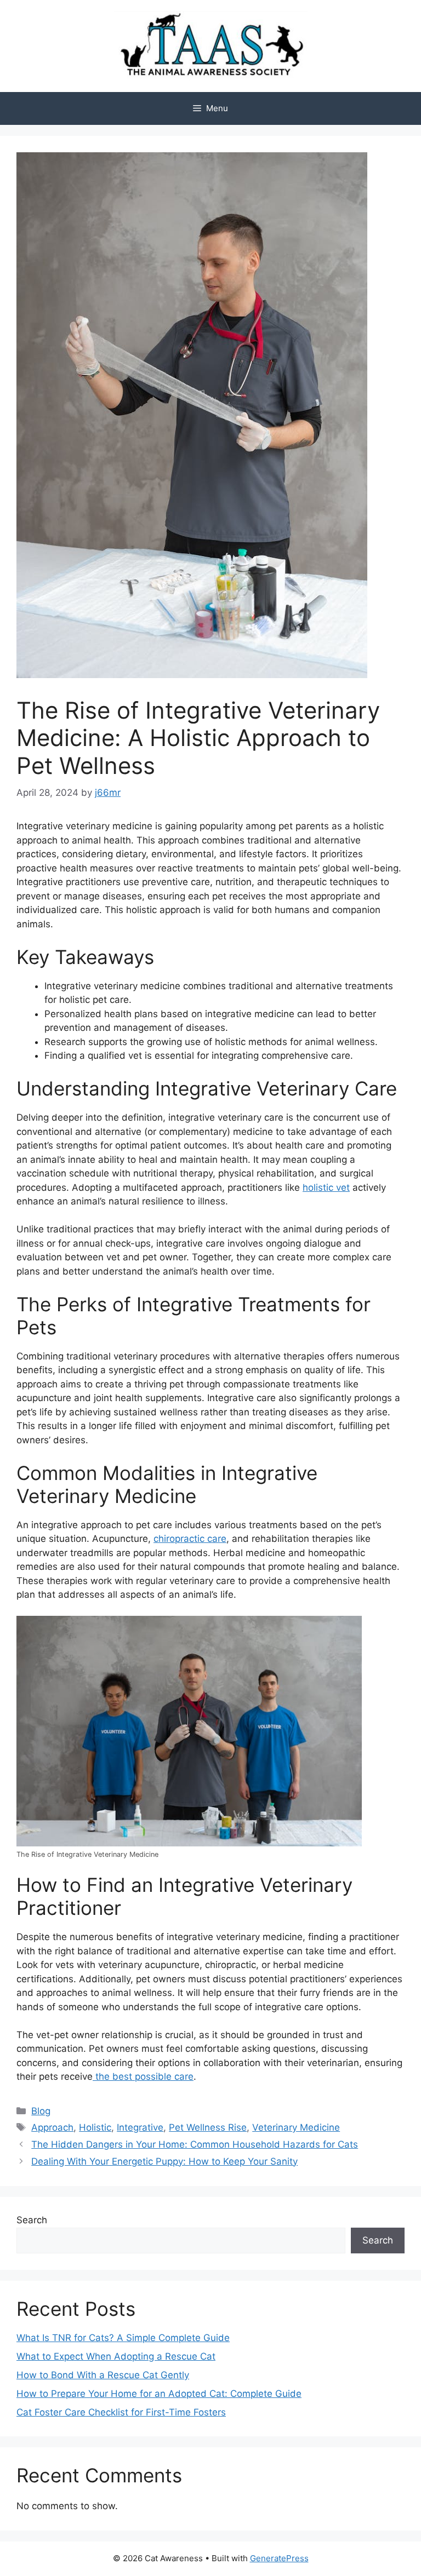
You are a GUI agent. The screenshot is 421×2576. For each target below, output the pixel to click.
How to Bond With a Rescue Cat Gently (103, 2375)
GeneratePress (279, 2558)
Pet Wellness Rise (208, 2127)
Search (32, 2220)
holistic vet (326, 1187)
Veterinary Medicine (296, 2127)
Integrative (140, 2127)
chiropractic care (190, 1539)
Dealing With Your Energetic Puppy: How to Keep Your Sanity (164, 2161)
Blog (41, 2111)
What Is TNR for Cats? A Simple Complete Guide (123, 2338)
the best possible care (143, 2076)
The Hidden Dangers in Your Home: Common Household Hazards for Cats (195, 2144)
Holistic (95, 2127)
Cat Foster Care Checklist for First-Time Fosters (121, 2412)
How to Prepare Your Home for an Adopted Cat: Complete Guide (159, 2394)
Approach (52, 2127)
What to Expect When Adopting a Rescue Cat (116, 2356)
